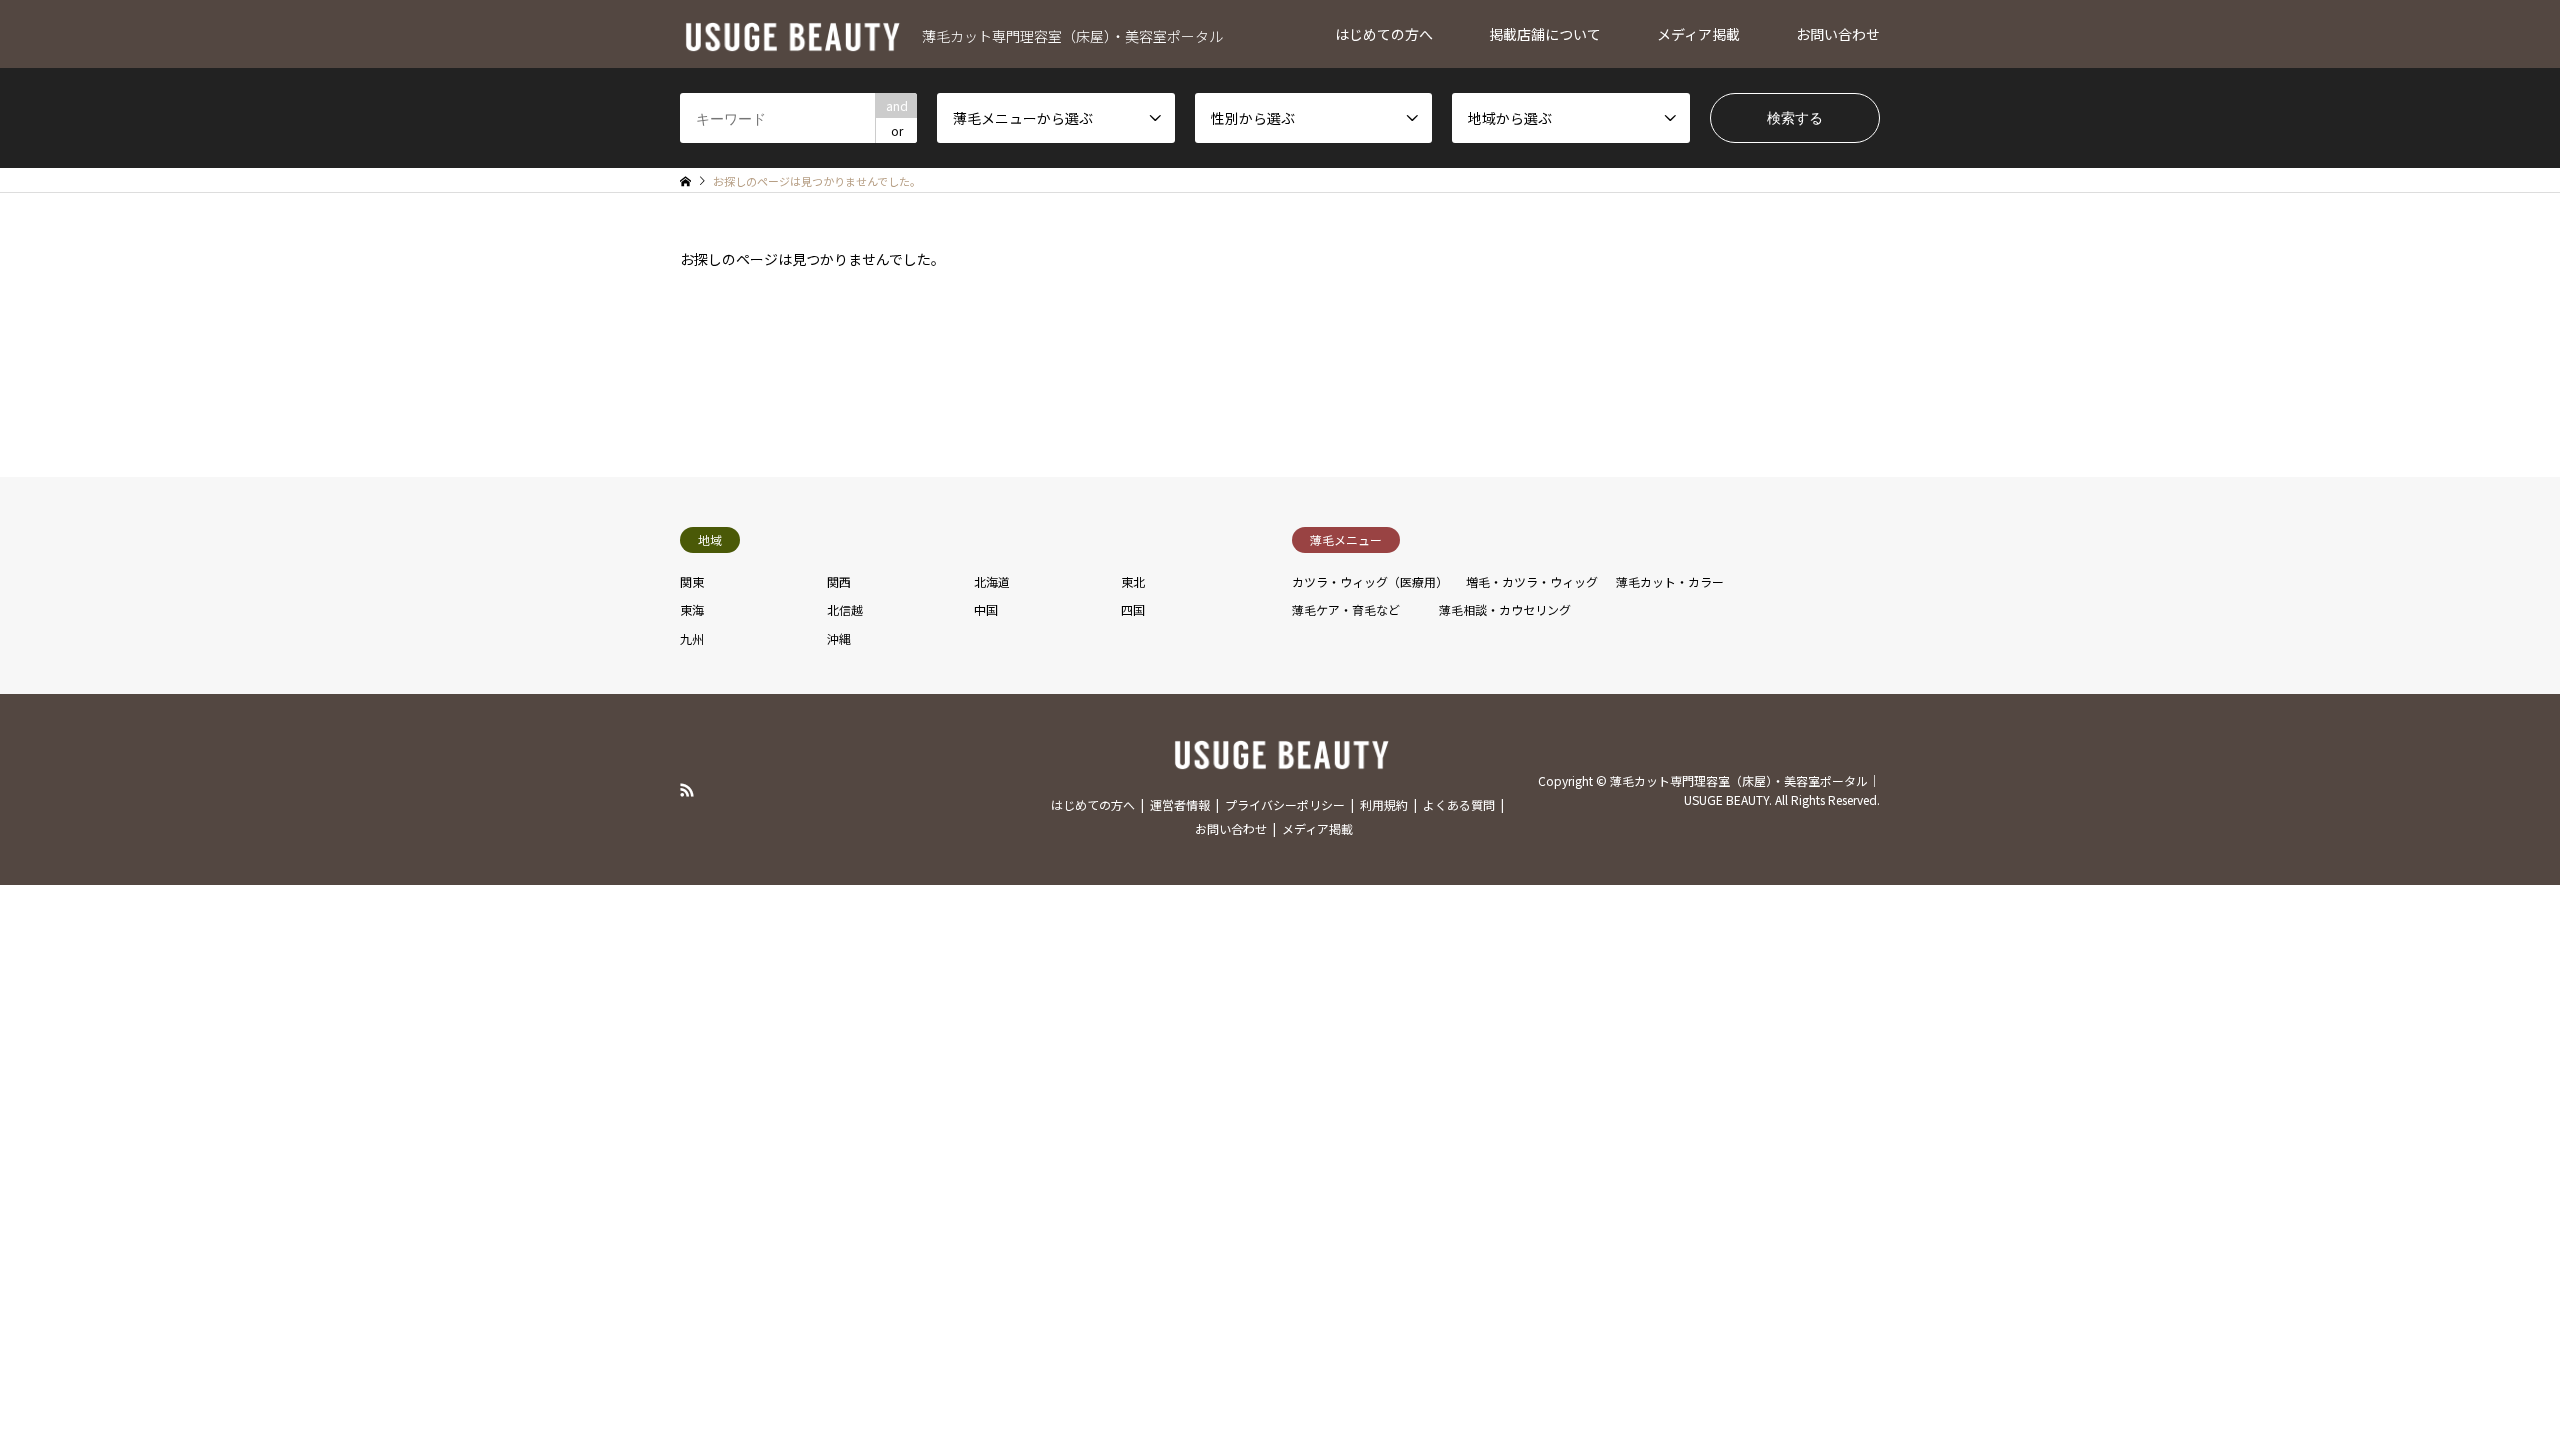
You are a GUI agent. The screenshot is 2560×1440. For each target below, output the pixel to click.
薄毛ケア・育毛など (1346, 609)
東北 (1133, 581)
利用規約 (1384, 804)
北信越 (845, 609)
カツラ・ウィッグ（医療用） (1370, 581)
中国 (986, 609)
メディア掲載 (1698, 34)
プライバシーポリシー (1285, 804)
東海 (692, 609)
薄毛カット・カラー (1670, 581)
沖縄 (839, 638)
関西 (839, 581)
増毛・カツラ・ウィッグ (1532, 581)
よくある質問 (1459, 804)
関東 (692, 581)
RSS (687, 789)
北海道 (992, 581)
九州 (692, 638)
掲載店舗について (1545, 34)
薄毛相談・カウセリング (1505, 609)
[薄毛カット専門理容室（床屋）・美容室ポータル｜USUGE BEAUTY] (1280, 759)
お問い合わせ (1838, 34)
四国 (1133, 609)
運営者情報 (1180, 804)
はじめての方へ (1384, 34)
